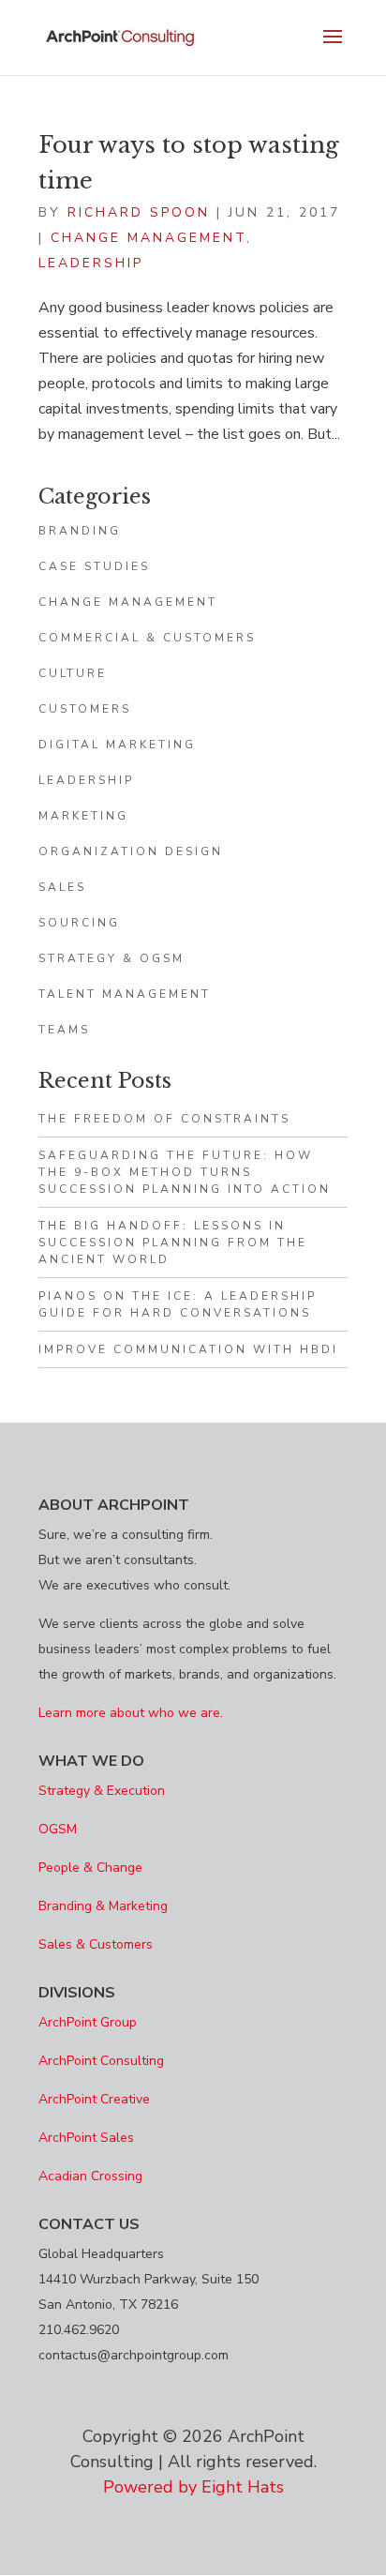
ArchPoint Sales (86, 2138)
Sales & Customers (96, 1944)
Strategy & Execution (102, 1791)
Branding (80, 531)
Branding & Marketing (103, 1906)
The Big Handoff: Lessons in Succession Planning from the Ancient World (173, 1243)
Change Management (148, 238)
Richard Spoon (139, 212)
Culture (73, 673)
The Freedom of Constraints (164, 1119)
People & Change (90, 1868)
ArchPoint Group (88, 2022)
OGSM (58, 1829)
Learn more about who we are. (131, 1713)
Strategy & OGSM (111, 958)
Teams (64, 1030)
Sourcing (79, 923)
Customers (85, 709)
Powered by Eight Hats (193, 2487)
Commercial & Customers (147, 638)
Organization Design (131, 851)
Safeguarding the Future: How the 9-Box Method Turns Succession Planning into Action (185, 1172)
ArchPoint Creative (94, 2099)
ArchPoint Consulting (101, 2061)
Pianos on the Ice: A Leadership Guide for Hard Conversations (178, 1304)
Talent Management (125, 994)
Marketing (83, 816)
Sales (62, 887)
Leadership (91, 263)
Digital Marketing (117, 745)
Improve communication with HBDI (188, 1349)
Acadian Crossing (90, 2176)
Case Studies (94, 566)
